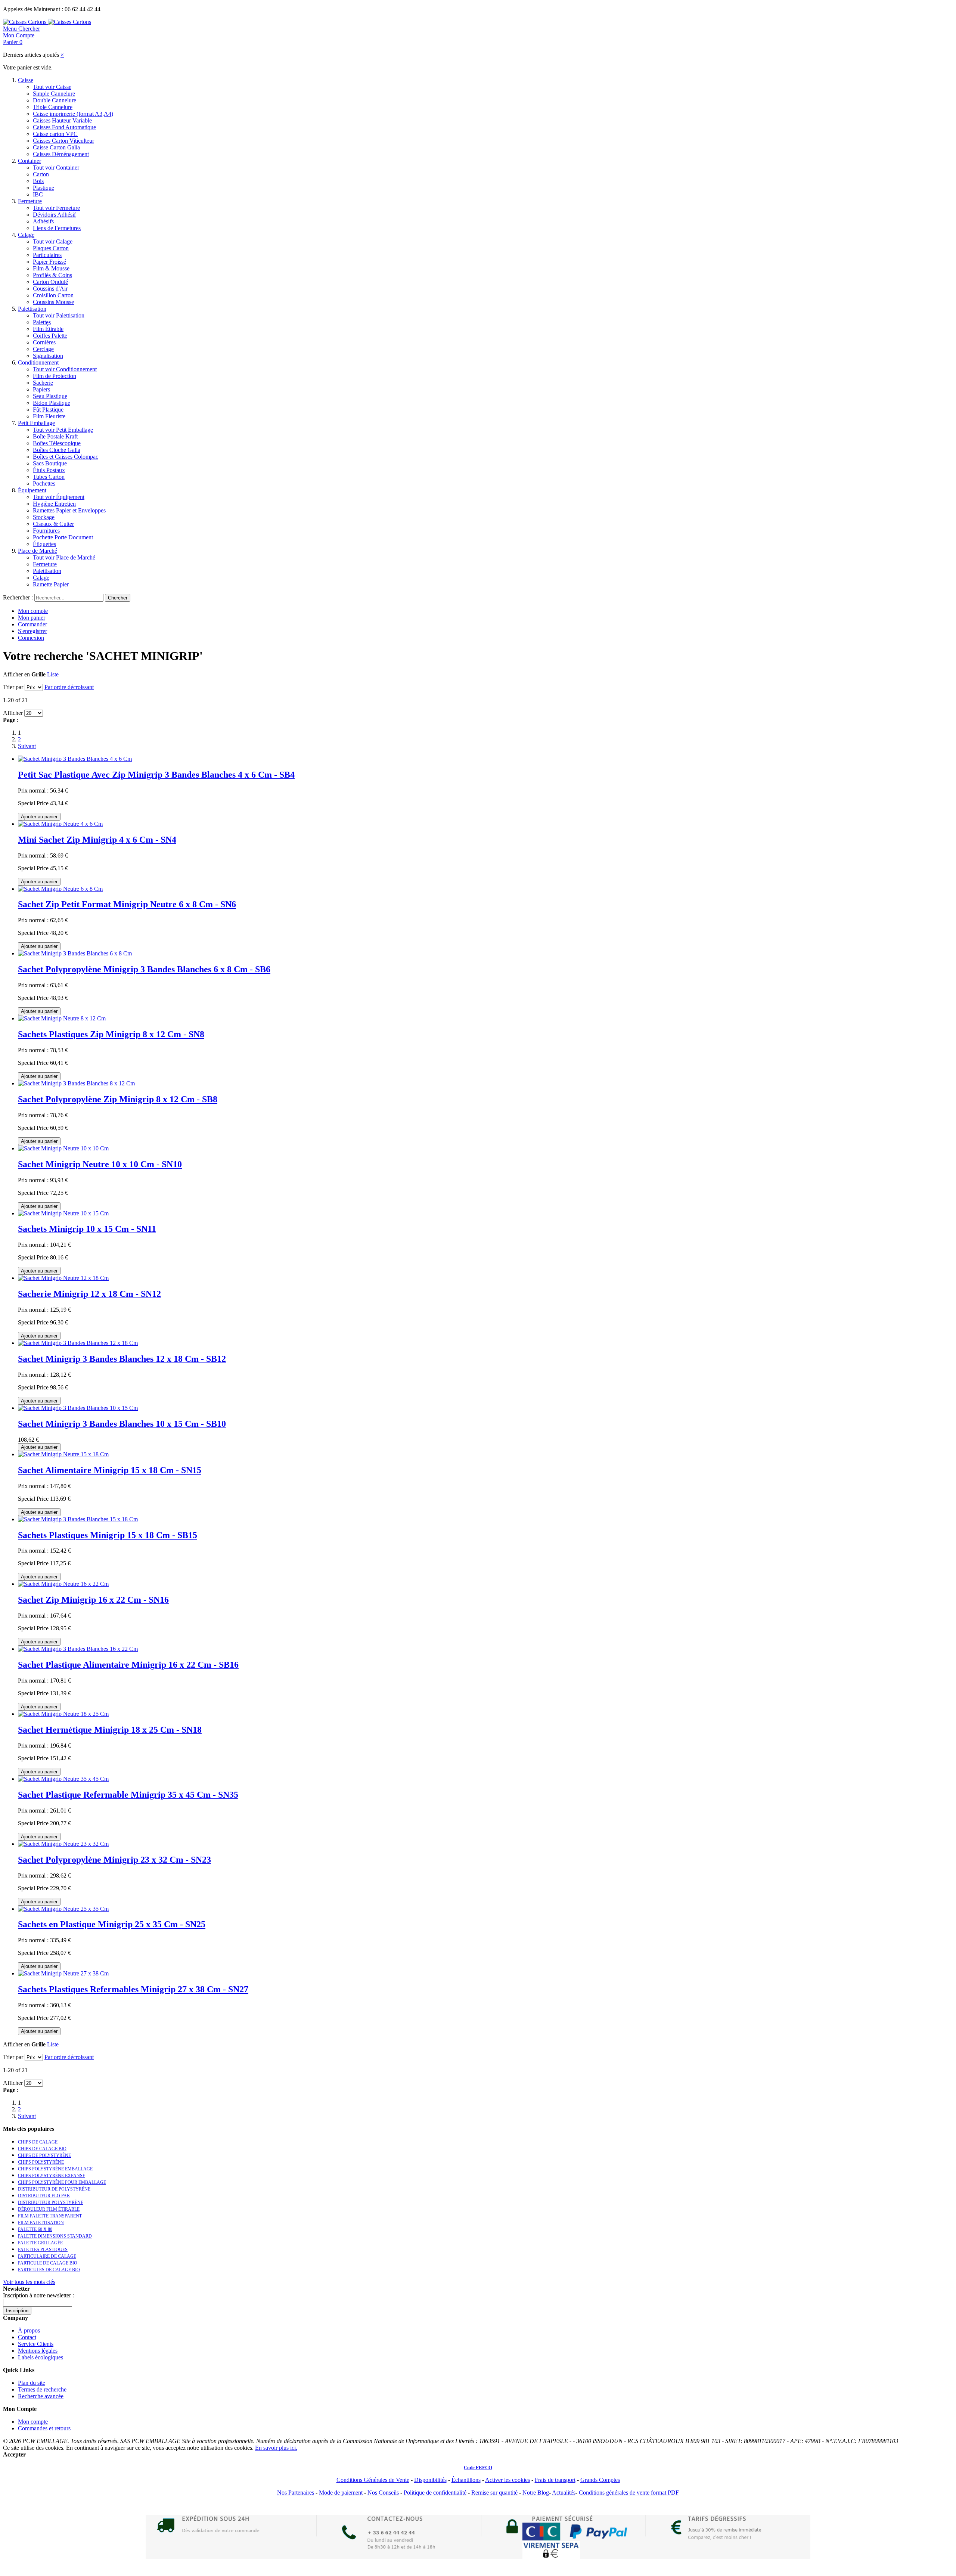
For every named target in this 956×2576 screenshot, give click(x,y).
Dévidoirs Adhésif (54, 215)
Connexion (31, 638)
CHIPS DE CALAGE (38, 2142)
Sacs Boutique (50, 463)
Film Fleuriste (49, 416)
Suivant (27, 746)
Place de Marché (38, 551)
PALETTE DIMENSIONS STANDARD (55, 2236)
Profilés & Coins (52, 275)
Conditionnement (38, 362)
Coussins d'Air (50, 289)
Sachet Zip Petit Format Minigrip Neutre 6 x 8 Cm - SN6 (127, 904)
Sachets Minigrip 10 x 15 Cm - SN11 (87, 1229)
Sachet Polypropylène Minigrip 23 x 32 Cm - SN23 (114, 1860)
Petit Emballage (36, 423)
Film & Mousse (51, 268)
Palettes (42, 322)
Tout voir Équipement (59, 497)
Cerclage (43, 349)
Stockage (44, 517)
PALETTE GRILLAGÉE (40, 2243)
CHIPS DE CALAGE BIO (42, 2149)
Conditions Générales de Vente (373, 2480)
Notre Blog (536, 2493)
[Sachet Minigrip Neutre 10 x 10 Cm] (63, 1148)
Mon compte (33, 611)
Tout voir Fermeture (56, 208)
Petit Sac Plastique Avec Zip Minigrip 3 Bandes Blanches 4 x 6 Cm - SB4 (156, 775)
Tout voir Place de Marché (64, 557)
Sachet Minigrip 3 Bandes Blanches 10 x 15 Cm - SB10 (122, 1424)
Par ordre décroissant (69, 687)
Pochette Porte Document (63, 537)
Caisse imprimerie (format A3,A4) (73, 114)
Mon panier (32, 618)
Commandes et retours (44, 2428)
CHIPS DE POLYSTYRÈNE (44, 2155)
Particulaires (47, 255)
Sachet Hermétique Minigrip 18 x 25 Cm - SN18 (110, 1730)
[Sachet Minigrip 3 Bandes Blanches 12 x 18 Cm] (78, 1343)
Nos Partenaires (296, 2493)
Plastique (44, 188)
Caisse (26, 80)
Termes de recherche (42, 2389)
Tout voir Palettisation (59, 315)
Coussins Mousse (53, 302)
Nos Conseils (383, 2493)
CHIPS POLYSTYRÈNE (41, 2162)
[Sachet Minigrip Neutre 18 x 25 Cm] (63, 1714)
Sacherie (43, 383)
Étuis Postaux (49, 470)
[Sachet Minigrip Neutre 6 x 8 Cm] (60, 889)
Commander (32, 624)
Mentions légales (38, 2351)
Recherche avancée (41, 2396)
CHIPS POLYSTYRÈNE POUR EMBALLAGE (62, 2182)
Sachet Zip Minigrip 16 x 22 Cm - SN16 (93, 1600)
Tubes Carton (49, 477)
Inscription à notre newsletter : (38, 2295)
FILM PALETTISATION (41, 2223)
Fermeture (30, 201)
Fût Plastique (48, 410)
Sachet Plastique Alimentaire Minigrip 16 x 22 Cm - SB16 (128, 1665)
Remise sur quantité (494, 2493)
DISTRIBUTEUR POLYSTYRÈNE (51, 2203)
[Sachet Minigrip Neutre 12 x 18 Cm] (63, 1278)
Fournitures (46, 531)
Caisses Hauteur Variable (62, 120)
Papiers (41, 389)
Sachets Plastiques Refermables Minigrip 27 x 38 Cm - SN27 (133, 1989)
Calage (26, 235)
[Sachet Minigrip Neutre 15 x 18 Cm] (63, 1454)
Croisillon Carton (53, 295)
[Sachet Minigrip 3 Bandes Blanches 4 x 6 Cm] (75, 759)
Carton (41, 174)
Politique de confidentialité (435, 2493)
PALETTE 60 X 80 (35, 2229)
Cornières (44, 342)
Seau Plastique (50, 396)
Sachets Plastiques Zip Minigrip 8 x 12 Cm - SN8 (111, 1034)
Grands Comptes (600, 2480)
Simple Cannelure (54, 94)
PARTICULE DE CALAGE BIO (48, 2263)
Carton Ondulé (50, 282)
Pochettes (44, 483)
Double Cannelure (55, 100)
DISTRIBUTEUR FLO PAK (44, 2196)
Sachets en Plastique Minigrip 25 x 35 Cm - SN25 (112, 1924)
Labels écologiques (41, 2357)
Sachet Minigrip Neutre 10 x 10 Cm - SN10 (100, 1164)
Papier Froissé (49, 262)
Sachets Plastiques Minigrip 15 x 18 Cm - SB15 (108, 1535)
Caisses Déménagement (61, 154)
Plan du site (32, 2383)
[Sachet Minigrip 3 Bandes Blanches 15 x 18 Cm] (78, 1519)
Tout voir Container (56, 168)
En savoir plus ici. (276, 2448)
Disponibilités (430, 2480)
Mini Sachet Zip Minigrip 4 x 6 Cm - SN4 (97, 840)
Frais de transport (555, 2480)
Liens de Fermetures (57, 228)
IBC (38, 194)
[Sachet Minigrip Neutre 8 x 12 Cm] (62, 1018)
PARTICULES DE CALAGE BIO (49, 2270)
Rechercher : (18, 597)
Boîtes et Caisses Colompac (66, 457)
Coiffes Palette (50, 336)
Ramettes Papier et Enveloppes (69, 510)
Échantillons (466, 2480)
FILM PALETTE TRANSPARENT (50, 2216)
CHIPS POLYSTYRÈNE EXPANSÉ (52, 2176)
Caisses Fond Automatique (64, 127)
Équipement (32, 490)
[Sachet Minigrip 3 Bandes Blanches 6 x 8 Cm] (75, 953)
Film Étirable (48, 329)
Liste (53, 674)
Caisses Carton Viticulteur (63, 141)
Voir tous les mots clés (29, 2282)
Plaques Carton (51, 248)
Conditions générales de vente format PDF (629, 2493)
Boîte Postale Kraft (55, 436)
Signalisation (48, 356)
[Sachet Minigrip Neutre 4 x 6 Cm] (60, 824)
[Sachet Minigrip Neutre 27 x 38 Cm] (63, 1973)
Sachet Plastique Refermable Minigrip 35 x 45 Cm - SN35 (128, 1795)
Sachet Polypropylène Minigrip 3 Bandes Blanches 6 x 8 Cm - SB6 (144, 969)
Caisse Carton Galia (56, 147)
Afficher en (16, 674)
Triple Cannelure (53, 107)
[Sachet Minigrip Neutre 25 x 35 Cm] (63, 1909)
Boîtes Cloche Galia (57, 450)
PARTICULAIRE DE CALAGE (47, 2256)
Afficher (13, 713)
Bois (38, 181)
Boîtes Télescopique (57, 443)
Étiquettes (44, 544)
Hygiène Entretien (54, 504)
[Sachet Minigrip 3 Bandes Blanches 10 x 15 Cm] (78, 1408)
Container (30, 161)
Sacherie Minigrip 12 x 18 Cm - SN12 (89, 1294)
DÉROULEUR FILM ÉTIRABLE (49, 2209)
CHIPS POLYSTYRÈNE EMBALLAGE (55, 2169)
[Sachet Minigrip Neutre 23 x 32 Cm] (63, 1844)
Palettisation (32, 309)
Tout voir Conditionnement (65, 369)
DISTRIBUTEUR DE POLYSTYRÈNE (54, 2189)
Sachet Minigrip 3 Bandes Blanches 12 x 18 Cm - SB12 (122, 1359)
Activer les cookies (508, 2480)
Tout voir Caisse (52, 87)
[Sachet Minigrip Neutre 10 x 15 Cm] (63, 1213)
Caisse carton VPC (55, 134)
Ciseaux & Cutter (53, 524)
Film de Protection (55, 376)
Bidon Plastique (52, 403)
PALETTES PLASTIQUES (43, 2250)
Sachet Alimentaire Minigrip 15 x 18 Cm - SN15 (110, 1470)
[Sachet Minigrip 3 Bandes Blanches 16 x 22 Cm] (78, 1649)
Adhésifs (43, 221)
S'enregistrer (32, 631)
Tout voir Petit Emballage (63, 430)
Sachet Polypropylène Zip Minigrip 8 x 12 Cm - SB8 (118, 1099)
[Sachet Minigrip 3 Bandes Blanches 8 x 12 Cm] (76, 1083)
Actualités (564, 2493)
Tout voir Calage (53, 241)
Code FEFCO (478, 2467)
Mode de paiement (341, 2493)
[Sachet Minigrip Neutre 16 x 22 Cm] (63, 1584)
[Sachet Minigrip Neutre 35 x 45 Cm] (63, 1779)
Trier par (13, 687)
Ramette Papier (51, 584)
